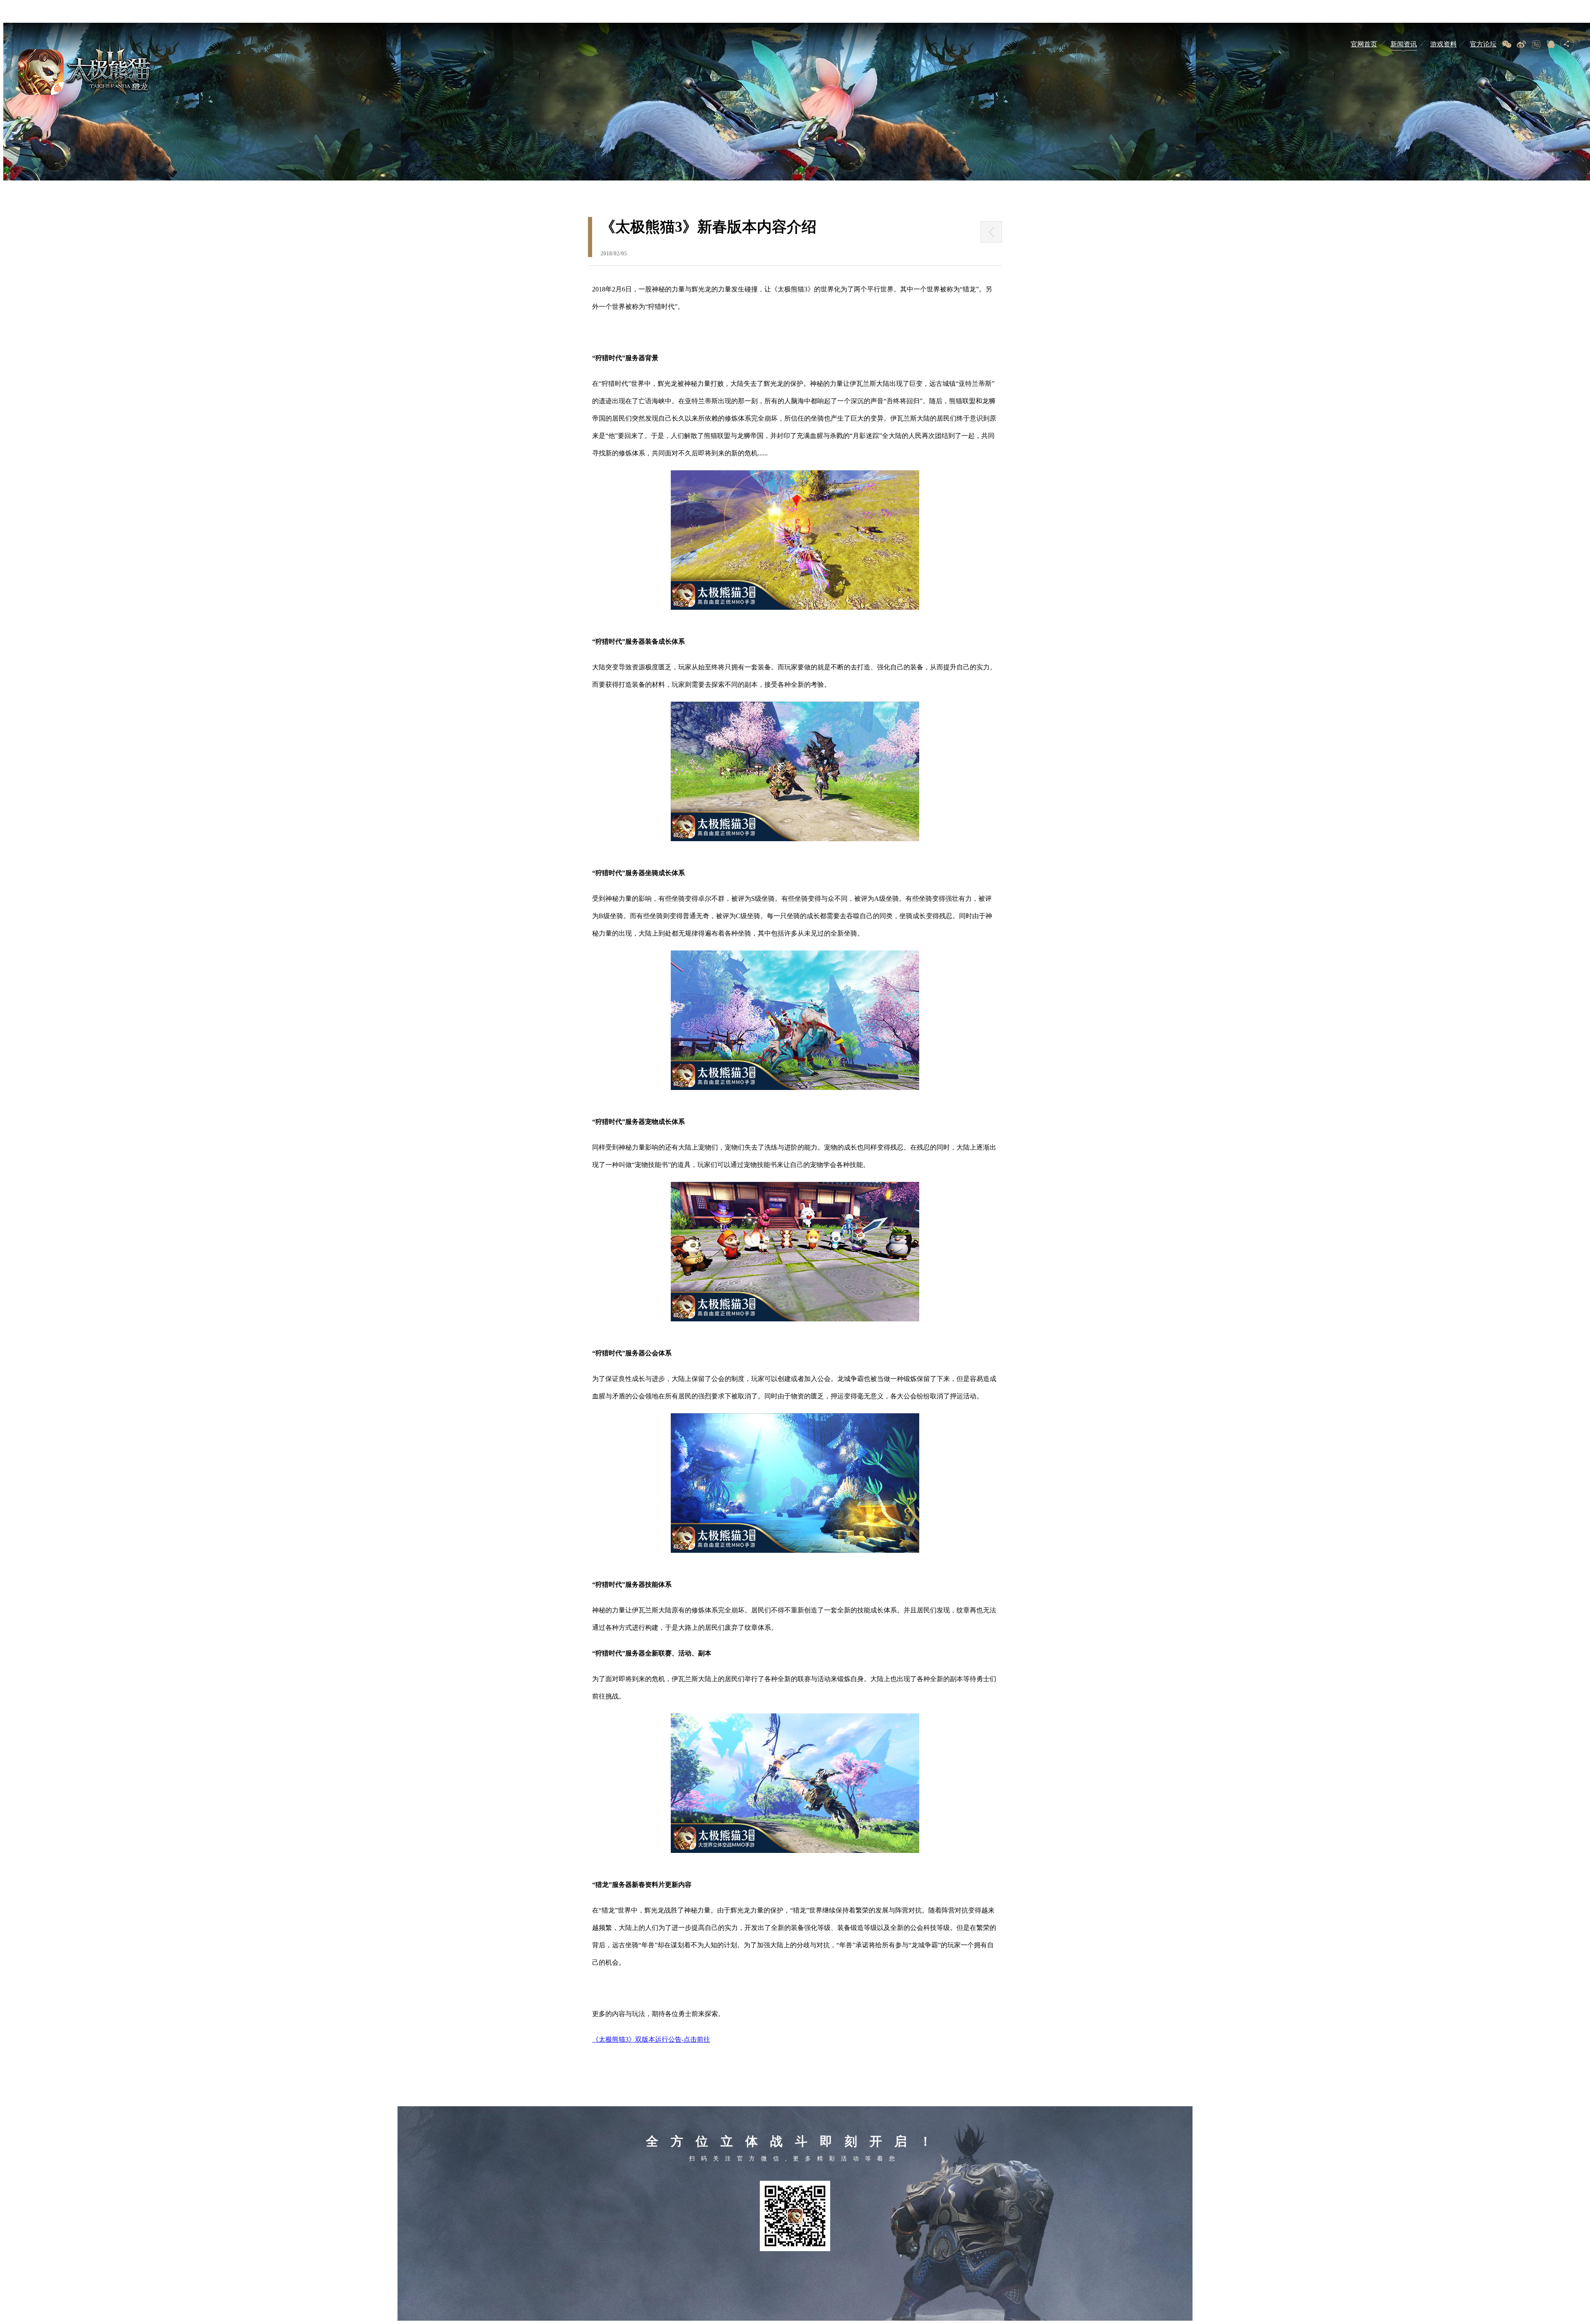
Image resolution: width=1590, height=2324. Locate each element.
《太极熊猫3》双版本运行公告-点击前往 (651, 2039)
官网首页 (1364, 44)
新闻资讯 (1404, 44)
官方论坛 (1483, 44)
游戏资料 (1443, 44)
